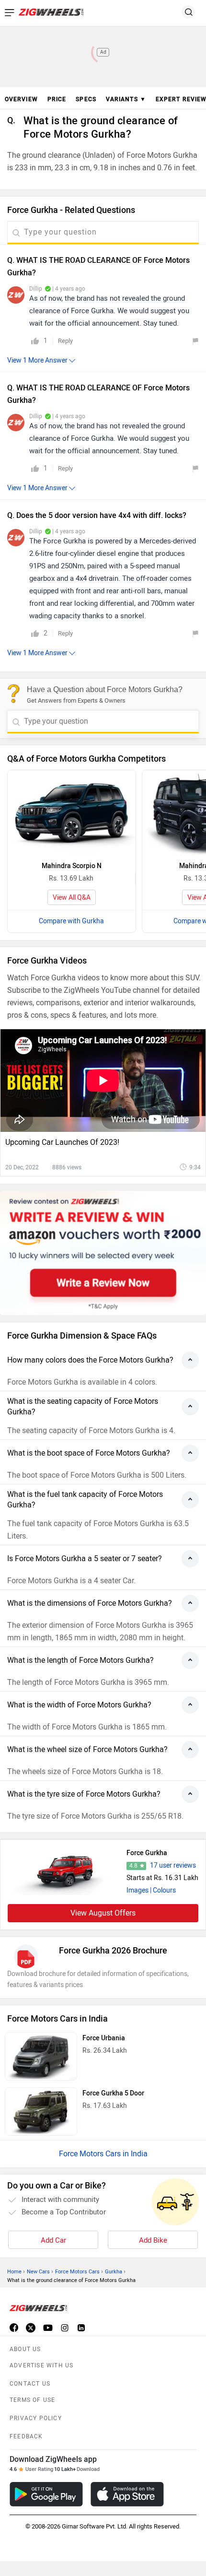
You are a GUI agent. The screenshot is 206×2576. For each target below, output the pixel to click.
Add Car (53, 2240)
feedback (26, 2436)
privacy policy (36, 2418)
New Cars (38, 2272)
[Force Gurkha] (65, 1871)
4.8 (133, 1866)
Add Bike (153, 2240)
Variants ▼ (126, 99)
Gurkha (114, 2272)
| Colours (163, 1890)
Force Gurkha (147, 1853)
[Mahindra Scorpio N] (72, 813)
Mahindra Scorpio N (72, 866)
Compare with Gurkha (71, 921)
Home (14, 2272)
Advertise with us (41, 2365)
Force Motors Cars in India (103, 2154)
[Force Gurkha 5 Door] (41, 2111)
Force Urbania (104, 2038)
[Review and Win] (103, 1253)
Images (137, 1890)
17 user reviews (173, 1865)
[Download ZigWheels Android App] (46, 2494)
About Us (25, 2349)
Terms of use (32, 2400)
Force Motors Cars (77, 2272)
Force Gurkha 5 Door (113, 2093)
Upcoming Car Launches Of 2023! (62, 1142)
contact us (30, 2384)
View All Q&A (72, 898)
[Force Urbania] (41, 2056)
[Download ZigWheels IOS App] (127, 2494)
